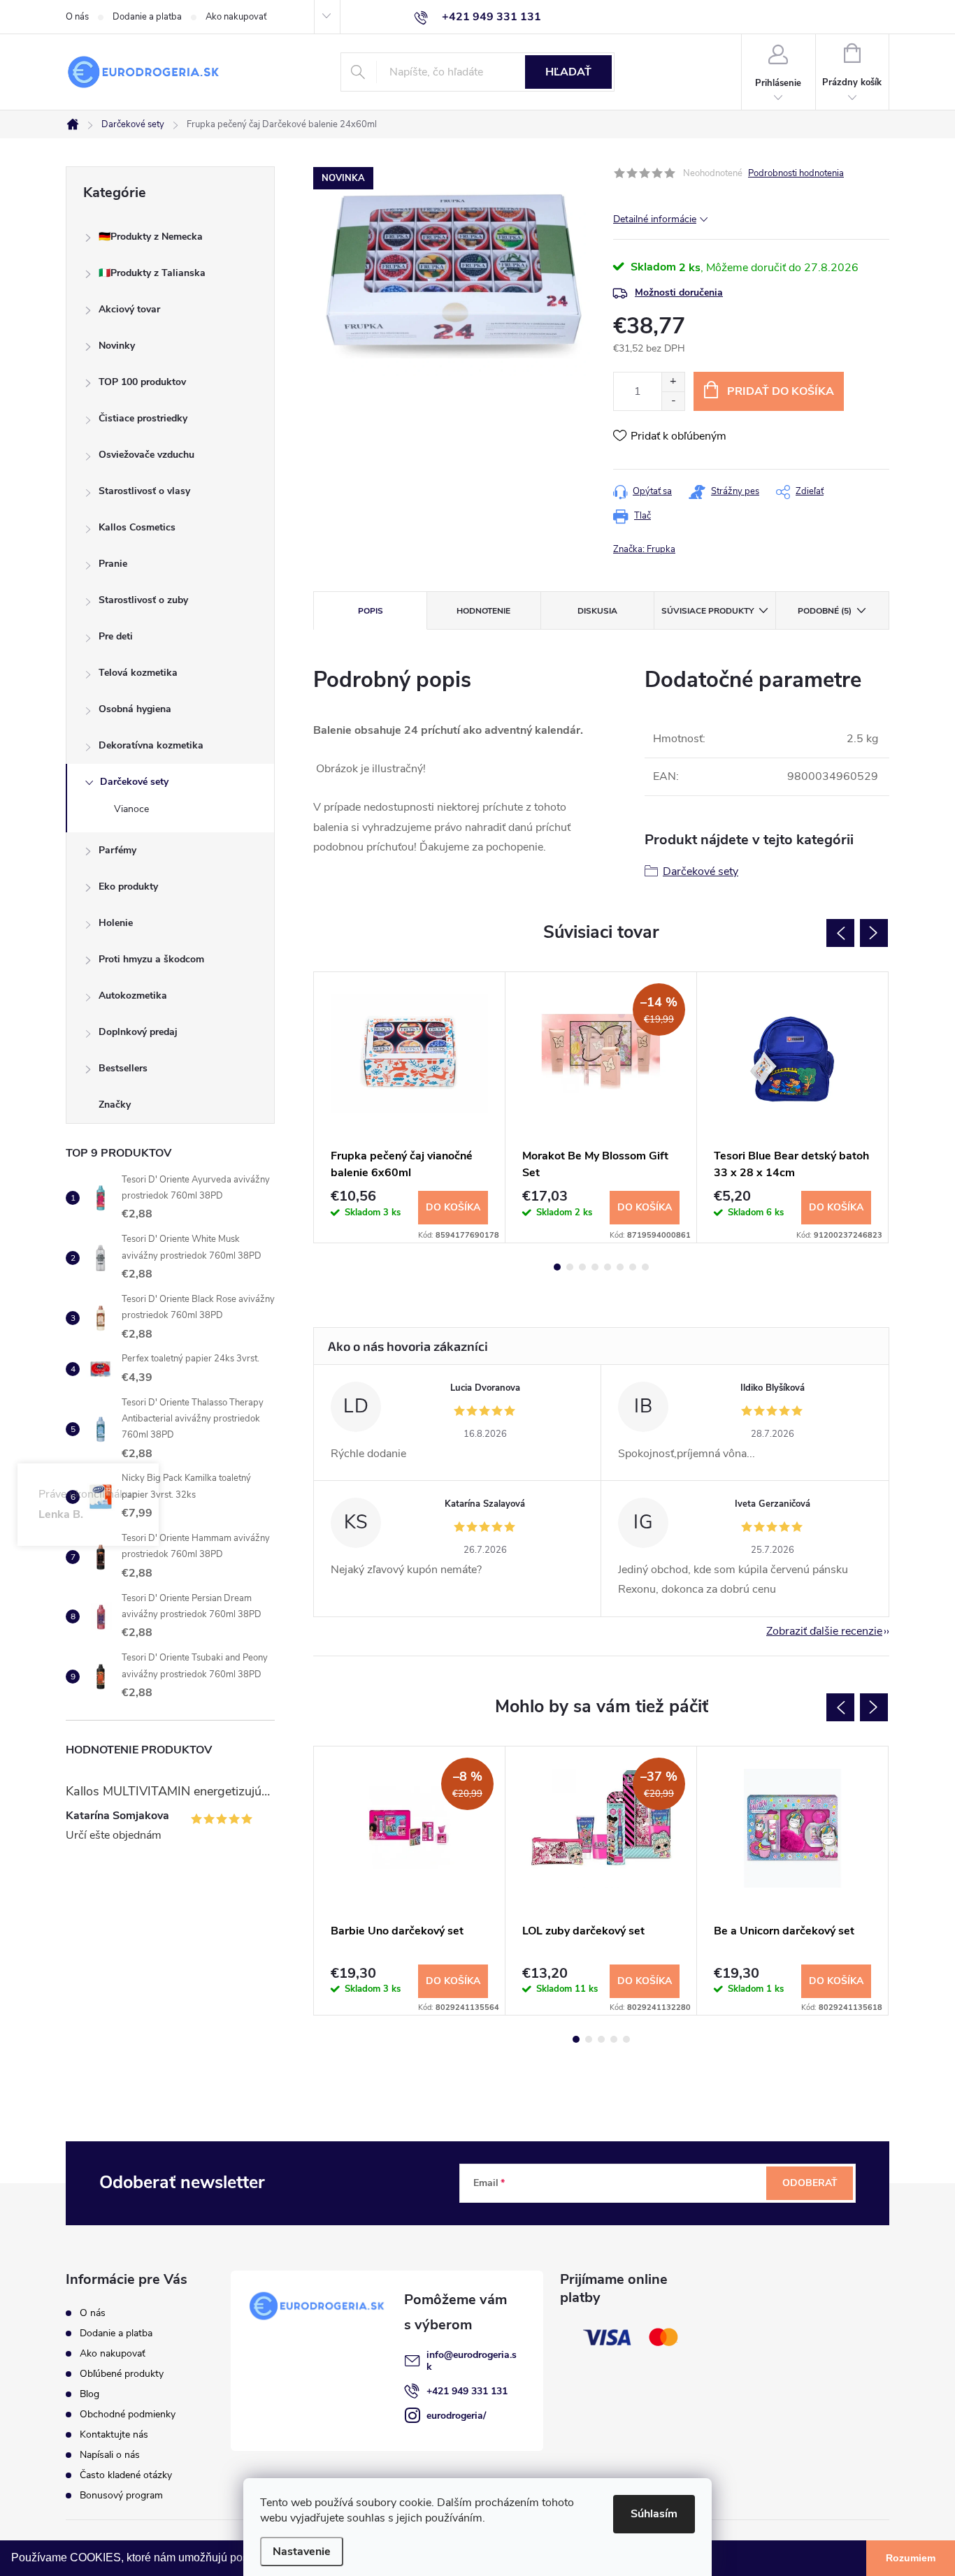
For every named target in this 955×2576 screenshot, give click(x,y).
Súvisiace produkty (708, 611)
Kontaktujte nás (114, 2434)
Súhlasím (654, 2514)
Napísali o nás (110, 2455)
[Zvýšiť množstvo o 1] (673, 382)
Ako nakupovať (236, 17)
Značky (115, 1105)
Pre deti (116, 636)
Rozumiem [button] (911, 2558)
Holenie (116, 923)
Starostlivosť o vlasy (144, 491)
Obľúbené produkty (122, 2374)
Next (874, 933)
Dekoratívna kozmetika (151, 745)
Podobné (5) (825, 611)
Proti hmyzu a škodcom (151, 959)
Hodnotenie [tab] (483, 611)
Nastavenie (302, 2552)
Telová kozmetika (138, 673)
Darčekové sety (134, 782)
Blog (89, 2394)
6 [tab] (620, 1267)
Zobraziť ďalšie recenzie (824, 1631)
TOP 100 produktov (142, 382)
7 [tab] (633, 1267)
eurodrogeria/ (456, 2416)
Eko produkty (128, 887)
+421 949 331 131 (467, 2391)
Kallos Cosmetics (137, 527)
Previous (840, 933)
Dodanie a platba (147, 17)
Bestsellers (123, 1068)
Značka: (644, 549)
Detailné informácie (655, 219)
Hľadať (568, 72)
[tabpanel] (410, 1107)
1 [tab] (557, 1267)
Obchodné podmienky (128, 2414)
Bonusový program (121, 2495)
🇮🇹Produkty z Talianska (152, 273)
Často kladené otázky (126, 2475)
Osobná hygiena (135, 709)
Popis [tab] (371, 611)
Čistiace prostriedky (143, 418)
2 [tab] (570, 1267)
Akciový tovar (129, 309)
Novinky (117, 346)
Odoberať (810, 2183)
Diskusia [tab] (597, 611)
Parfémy (117, 850)
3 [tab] (582, 1267)
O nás (77, 17)
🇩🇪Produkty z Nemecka (151, 237)
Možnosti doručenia (679, 292)
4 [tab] (595, 1267)
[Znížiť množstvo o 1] (673, 401)
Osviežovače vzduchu (146, 455)
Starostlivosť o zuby (143, 600)
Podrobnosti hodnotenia (796, 173)
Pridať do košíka (781, 391)
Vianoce (131, 809)
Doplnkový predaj (138, 1032)
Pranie (113, 564)
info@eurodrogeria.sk (472, 2361)
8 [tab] (645, 1267)
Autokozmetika (133, 996)
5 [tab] (608, 1267)
